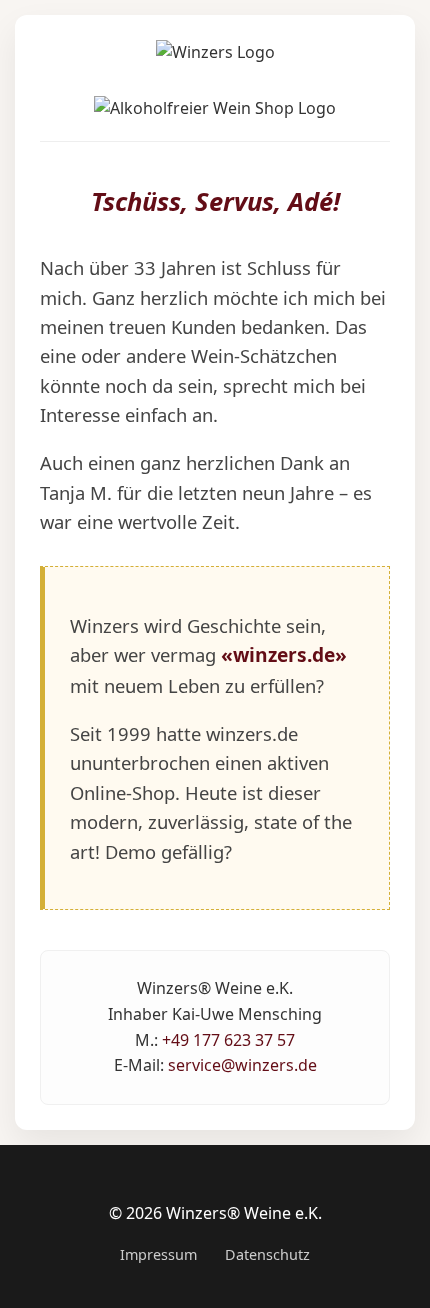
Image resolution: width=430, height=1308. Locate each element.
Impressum (158, 1254)
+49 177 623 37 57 (228, 1040)
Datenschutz (267, 1254)
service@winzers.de (242, 1065)
